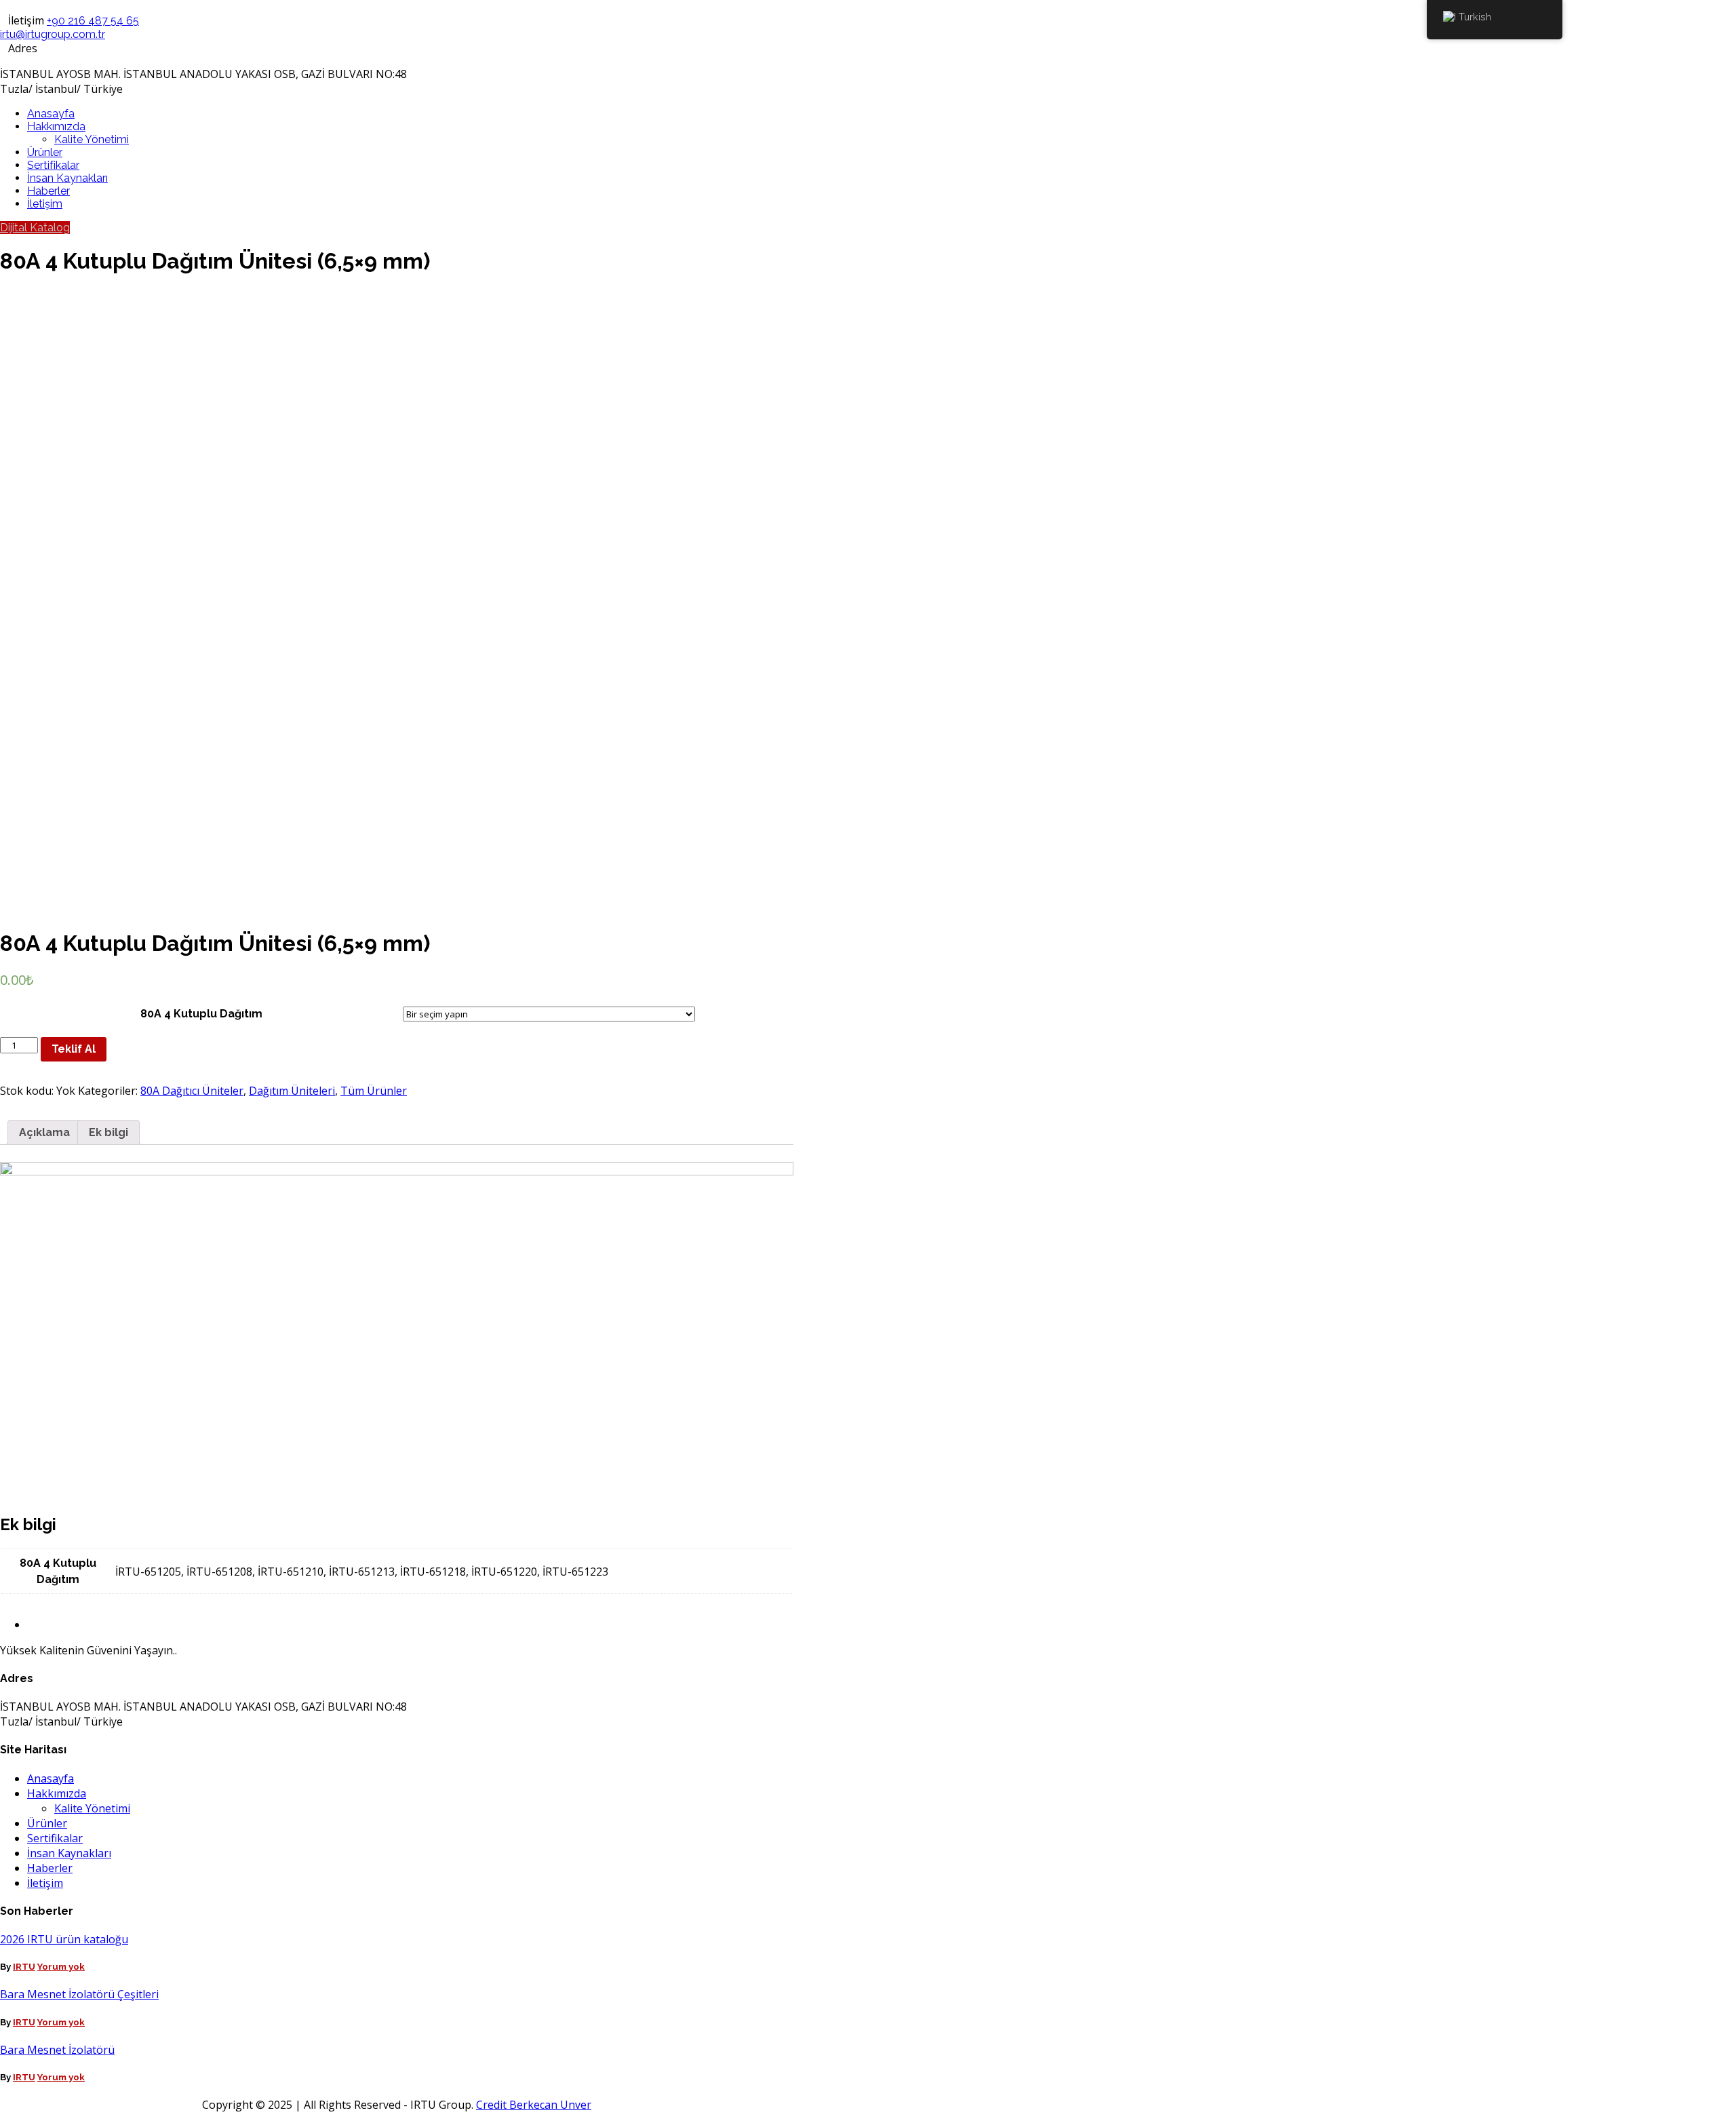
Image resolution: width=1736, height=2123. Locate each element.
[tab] (44, 1132)
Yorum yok (61, 1967)
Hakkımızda (56, 126)
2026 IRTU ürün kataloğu (64, 1939)
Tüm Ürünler (374, 1091)
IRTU (24, 1967)
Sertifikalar (53, 165)
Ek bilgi (108, 1132)
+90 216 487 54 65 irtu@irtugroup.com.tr (70, 27)
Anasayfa (51, 114)
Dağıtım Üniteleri (292, 1091)
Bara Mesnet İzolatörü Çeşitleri (79, 1994)
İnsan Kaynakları (67, 178)
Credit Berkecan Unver (534, 2105)
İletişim (45, 204)
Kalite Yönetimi (92, 139)
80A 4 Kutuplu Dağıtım (201, 1014)
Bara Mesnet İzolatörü (57, 2050)
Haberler (48, 191)
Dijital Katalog (35, 228)
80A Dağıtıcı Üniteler (192, 1091)
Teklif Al (74, 1049)
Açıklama (44, 1132)
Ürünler (45, 152)
